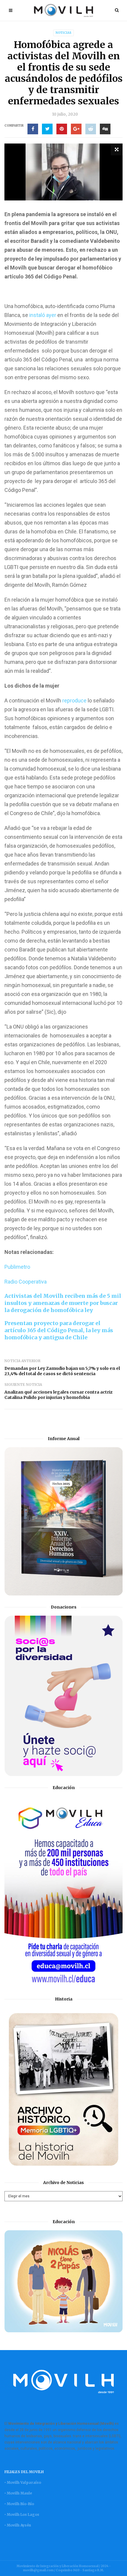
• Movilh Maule (18, 2493)
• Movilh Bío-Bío (19, 2504)
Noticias (63, 33)
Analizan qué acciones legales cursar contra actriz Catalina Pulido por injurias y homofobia (58, 1395)
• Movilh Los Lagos (22, 2514)
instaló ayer (43, 315)
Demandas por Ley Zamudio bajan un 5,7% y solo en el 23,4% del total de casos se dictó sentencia (62, 1371)
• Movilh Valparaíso (23, 2482)
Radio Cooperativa (26, 1282)
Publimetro (17, 1267)
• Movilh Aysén (18, 2525)
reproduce (74, 700)
